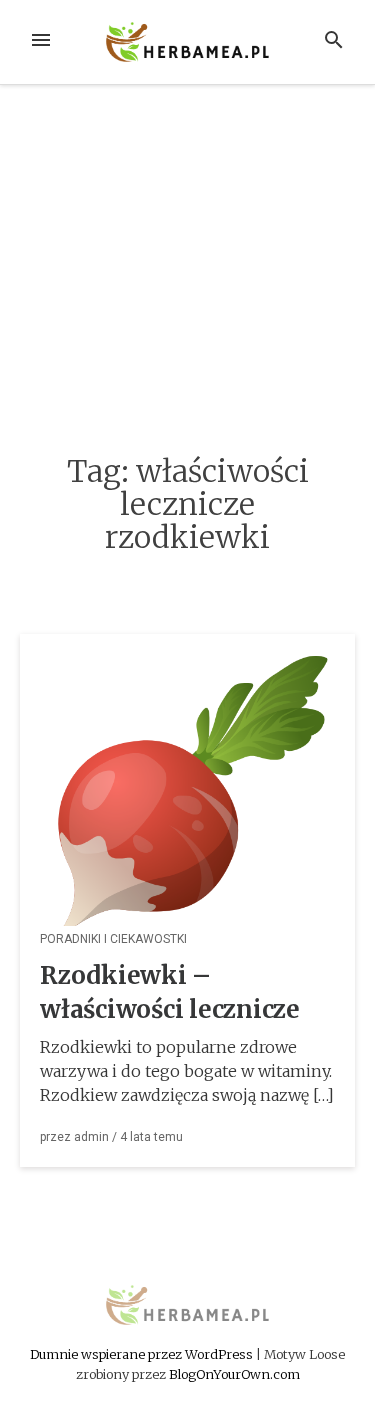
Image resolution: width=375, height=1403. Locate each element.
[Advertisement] (187, 272)
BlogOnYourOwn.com (234, 1374)
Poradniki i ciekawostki (113, 939)
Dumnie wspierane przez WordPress (143, 1354)
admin (91, 1137)
